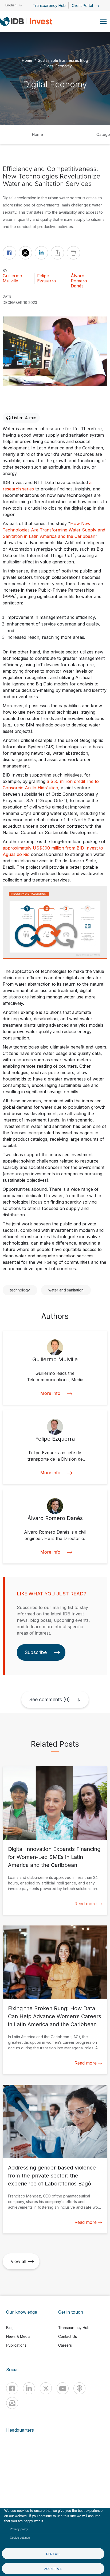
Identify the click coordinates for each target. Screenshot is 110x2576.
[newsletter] (12, 2403)
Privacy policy (19, 2529)
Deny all (53, 2554)
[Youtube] (63, 2388)
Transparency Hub (49, 5)
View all (18, 2261)
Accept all (53, 2569)
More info (50, 1393)
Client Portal (83, 5)
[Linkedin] (29, 2388)
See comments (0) (50, 1699)
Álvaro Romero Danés (79, 281)
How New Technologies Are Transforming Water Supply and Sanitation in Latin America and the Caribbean (54, 530)
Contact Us (68, 2336)
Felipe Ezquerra (46, 278)
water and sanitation (66, 1290)
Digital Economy (58, 66)
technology (20, 1290)
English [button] (11, 5)
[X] (46, 2388)
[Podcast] (79, 2388)
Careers (65, 2345)
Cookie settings (20, 2537)
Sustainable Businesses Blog (63, 60)
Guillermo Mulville (12, 278)
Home (27, 60)
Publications (16, 2345)
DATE (7, 296)
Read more (86, 1904)
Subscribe (36, 1652)
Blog (10, 2327)
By (5, 271)
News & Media (18, 2336)
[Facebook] (12, 2388)
